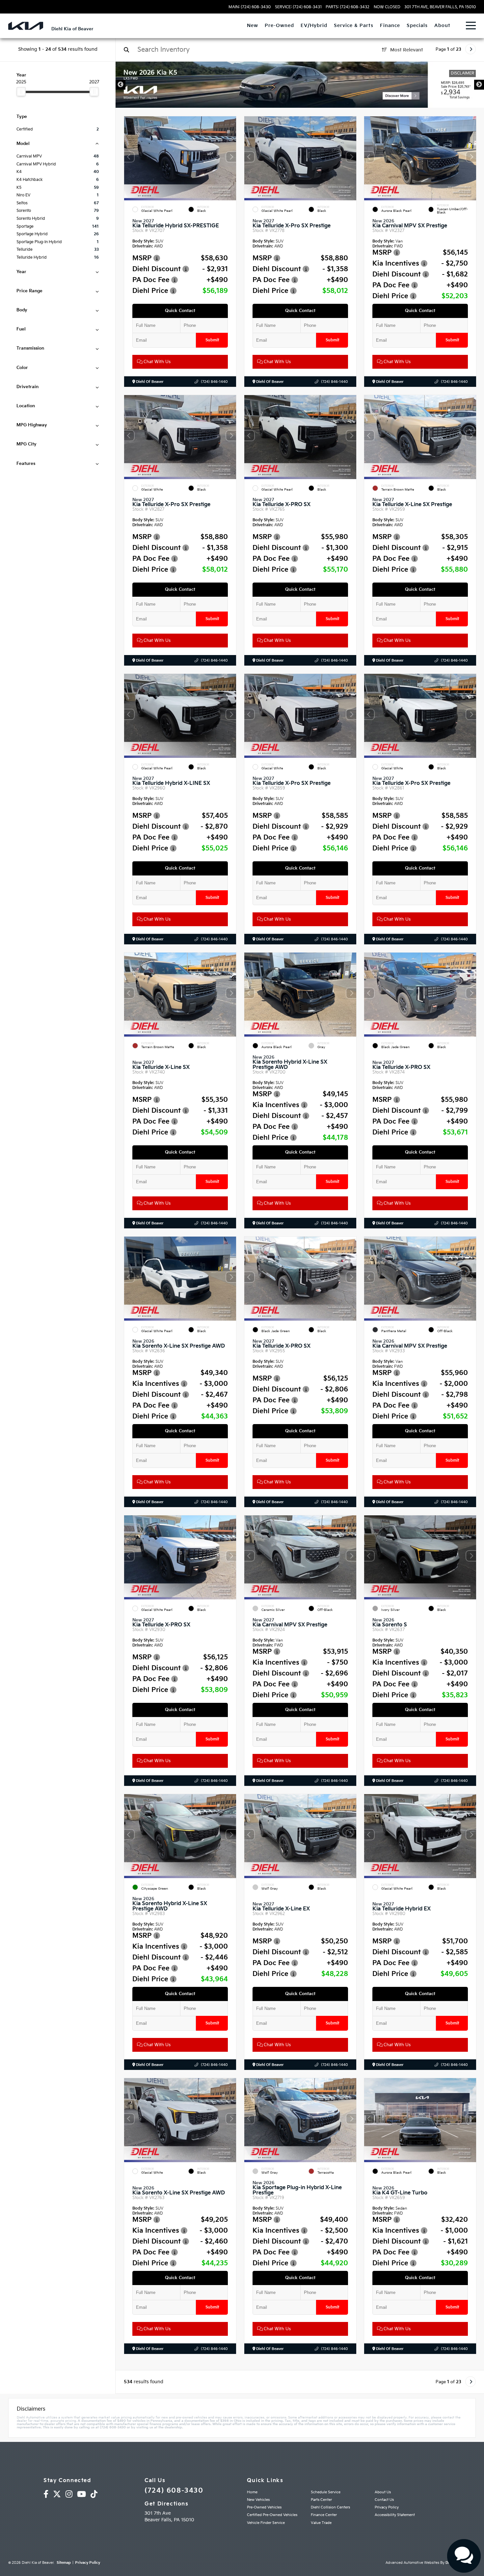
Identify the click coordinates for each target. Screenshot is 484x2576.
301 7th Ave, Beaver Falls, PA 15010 (440, 7)
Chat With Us (156, 362)
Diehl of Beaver (149, 382)
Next (479, 85)
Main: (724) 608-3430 (250, 7)
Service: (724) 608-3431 (298, 7)
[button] (231, 157)
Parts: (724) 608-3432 (348, 7)
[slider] (21, 92)
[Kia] (26, 26)
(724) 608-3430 (174, 2491)
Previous (121, 85)
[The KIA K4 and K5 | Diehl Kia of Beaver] (300, 85)
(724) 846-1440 (214, 382)
